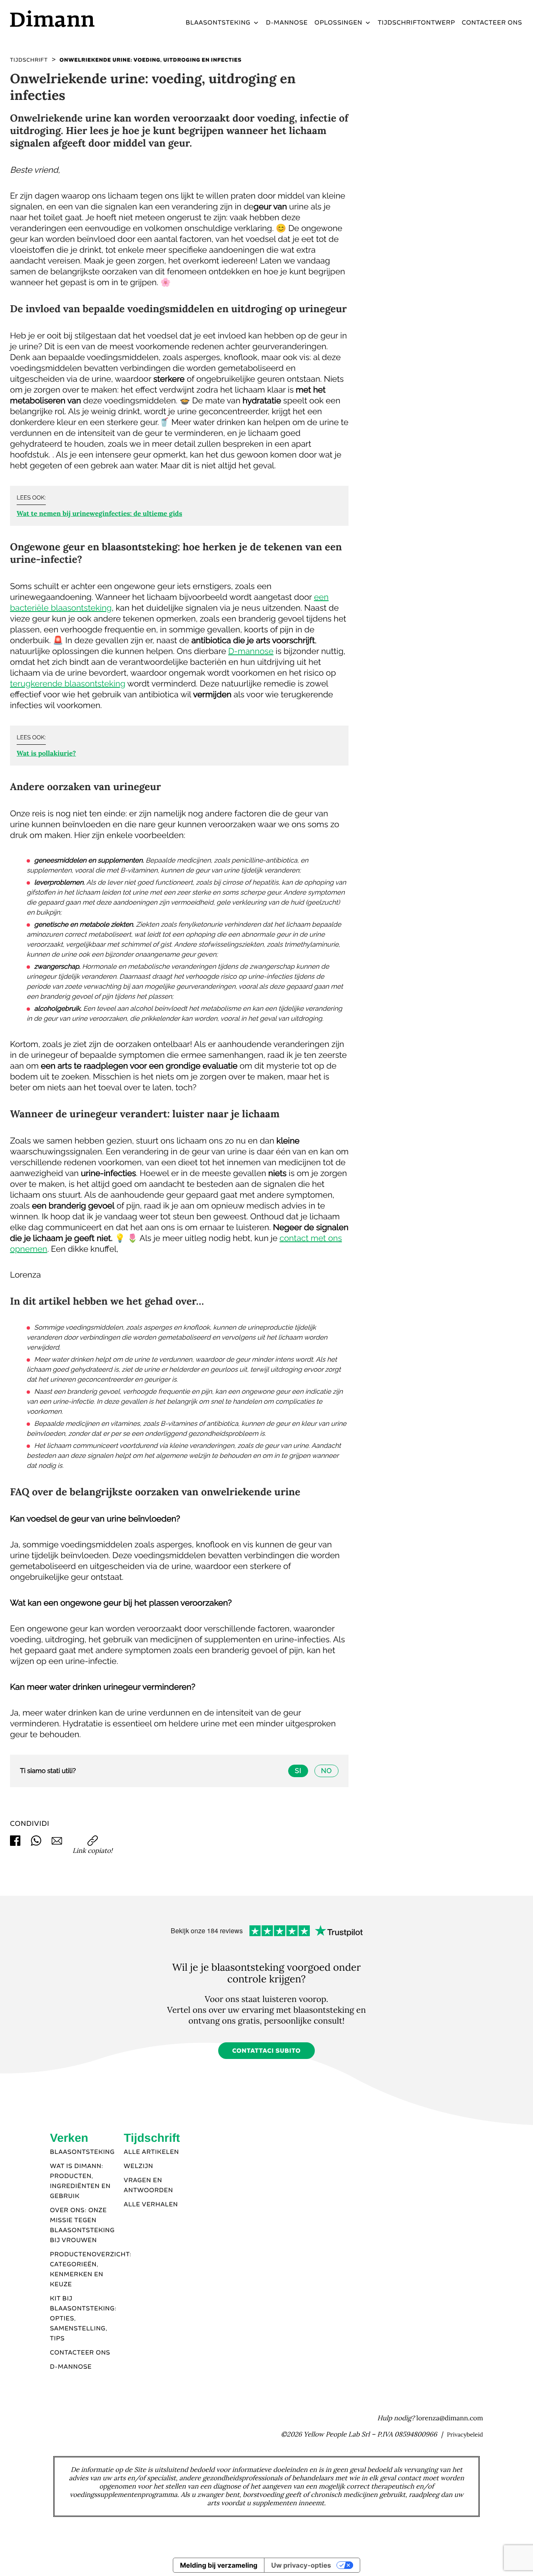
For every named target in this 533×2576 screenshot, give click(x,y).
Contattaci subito (267, 2051)
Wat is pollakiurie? (46, 753)
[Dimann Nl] (70, 19)
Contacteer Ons (80, 2353)
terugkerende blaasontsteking (68, 684)
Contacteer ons (492, 23)
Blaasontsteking (218, 23)
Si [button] (298, 1771)
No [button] (326, 1771)
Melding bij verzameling (219, 2565)
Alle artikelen (151, 2152)
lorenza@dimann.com (450, 2418)
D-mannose (287, 23)
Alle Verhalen (151, 2205)
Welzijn (138, 2166)
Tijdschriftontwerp (416, 23)
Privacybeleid (465, 2434)
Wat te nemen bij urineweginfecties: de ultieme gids (99, 514)
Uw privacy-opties (301, 2565)
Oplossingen (338, 23)
